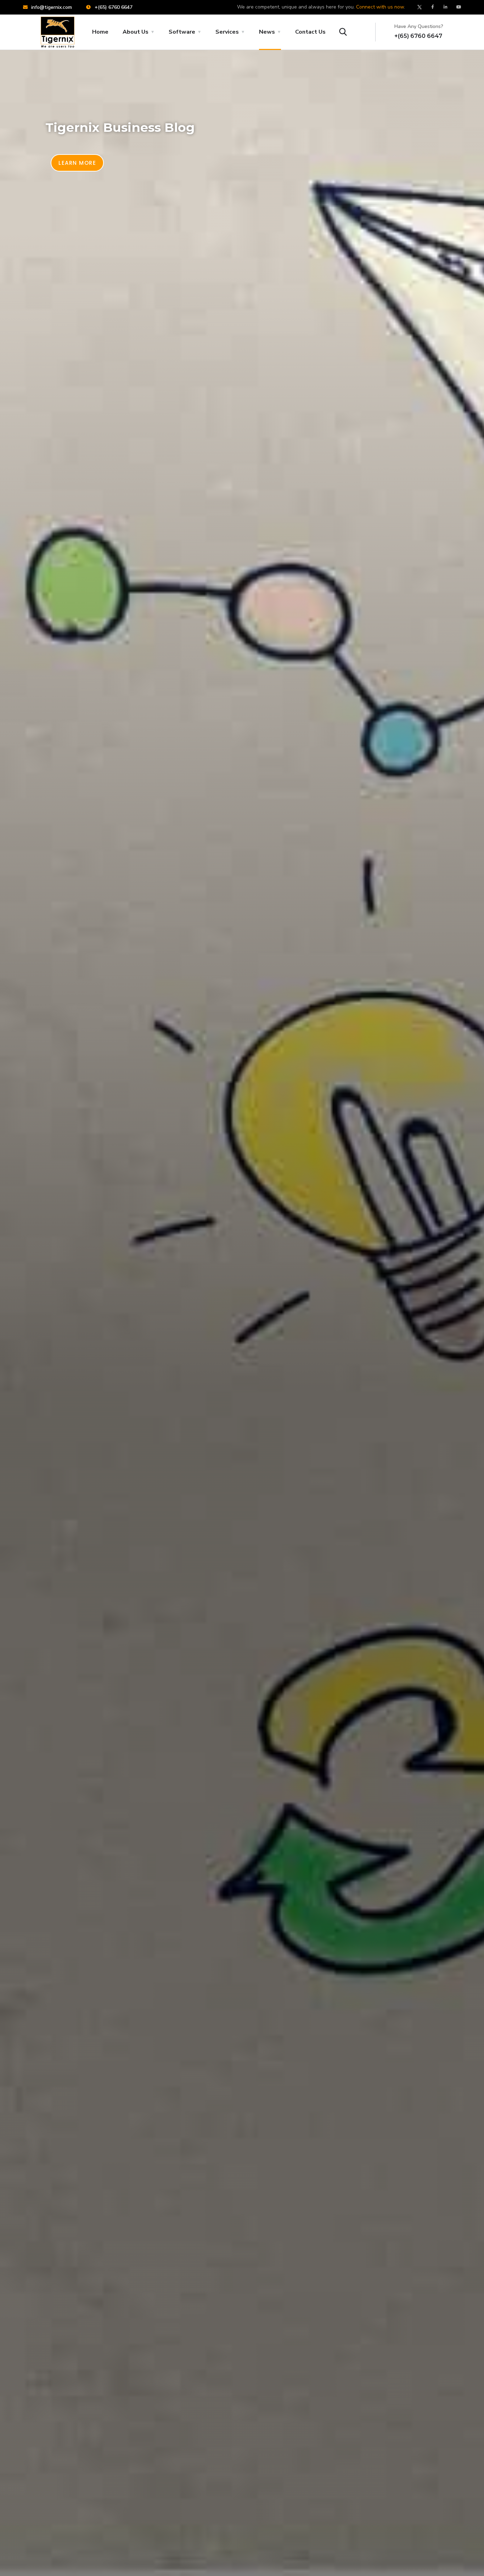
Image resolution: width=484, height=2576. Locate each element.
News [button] (267, 32)
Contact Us (310, 32)
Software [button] (182, 32)
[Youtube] (459, 7)
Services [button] (227, 32)
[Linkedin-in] (446, 7)
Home (100, 32)
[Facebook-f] (433, 7)
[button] (77, 163)
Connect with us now (380, 7)
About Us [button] (136, 32)
